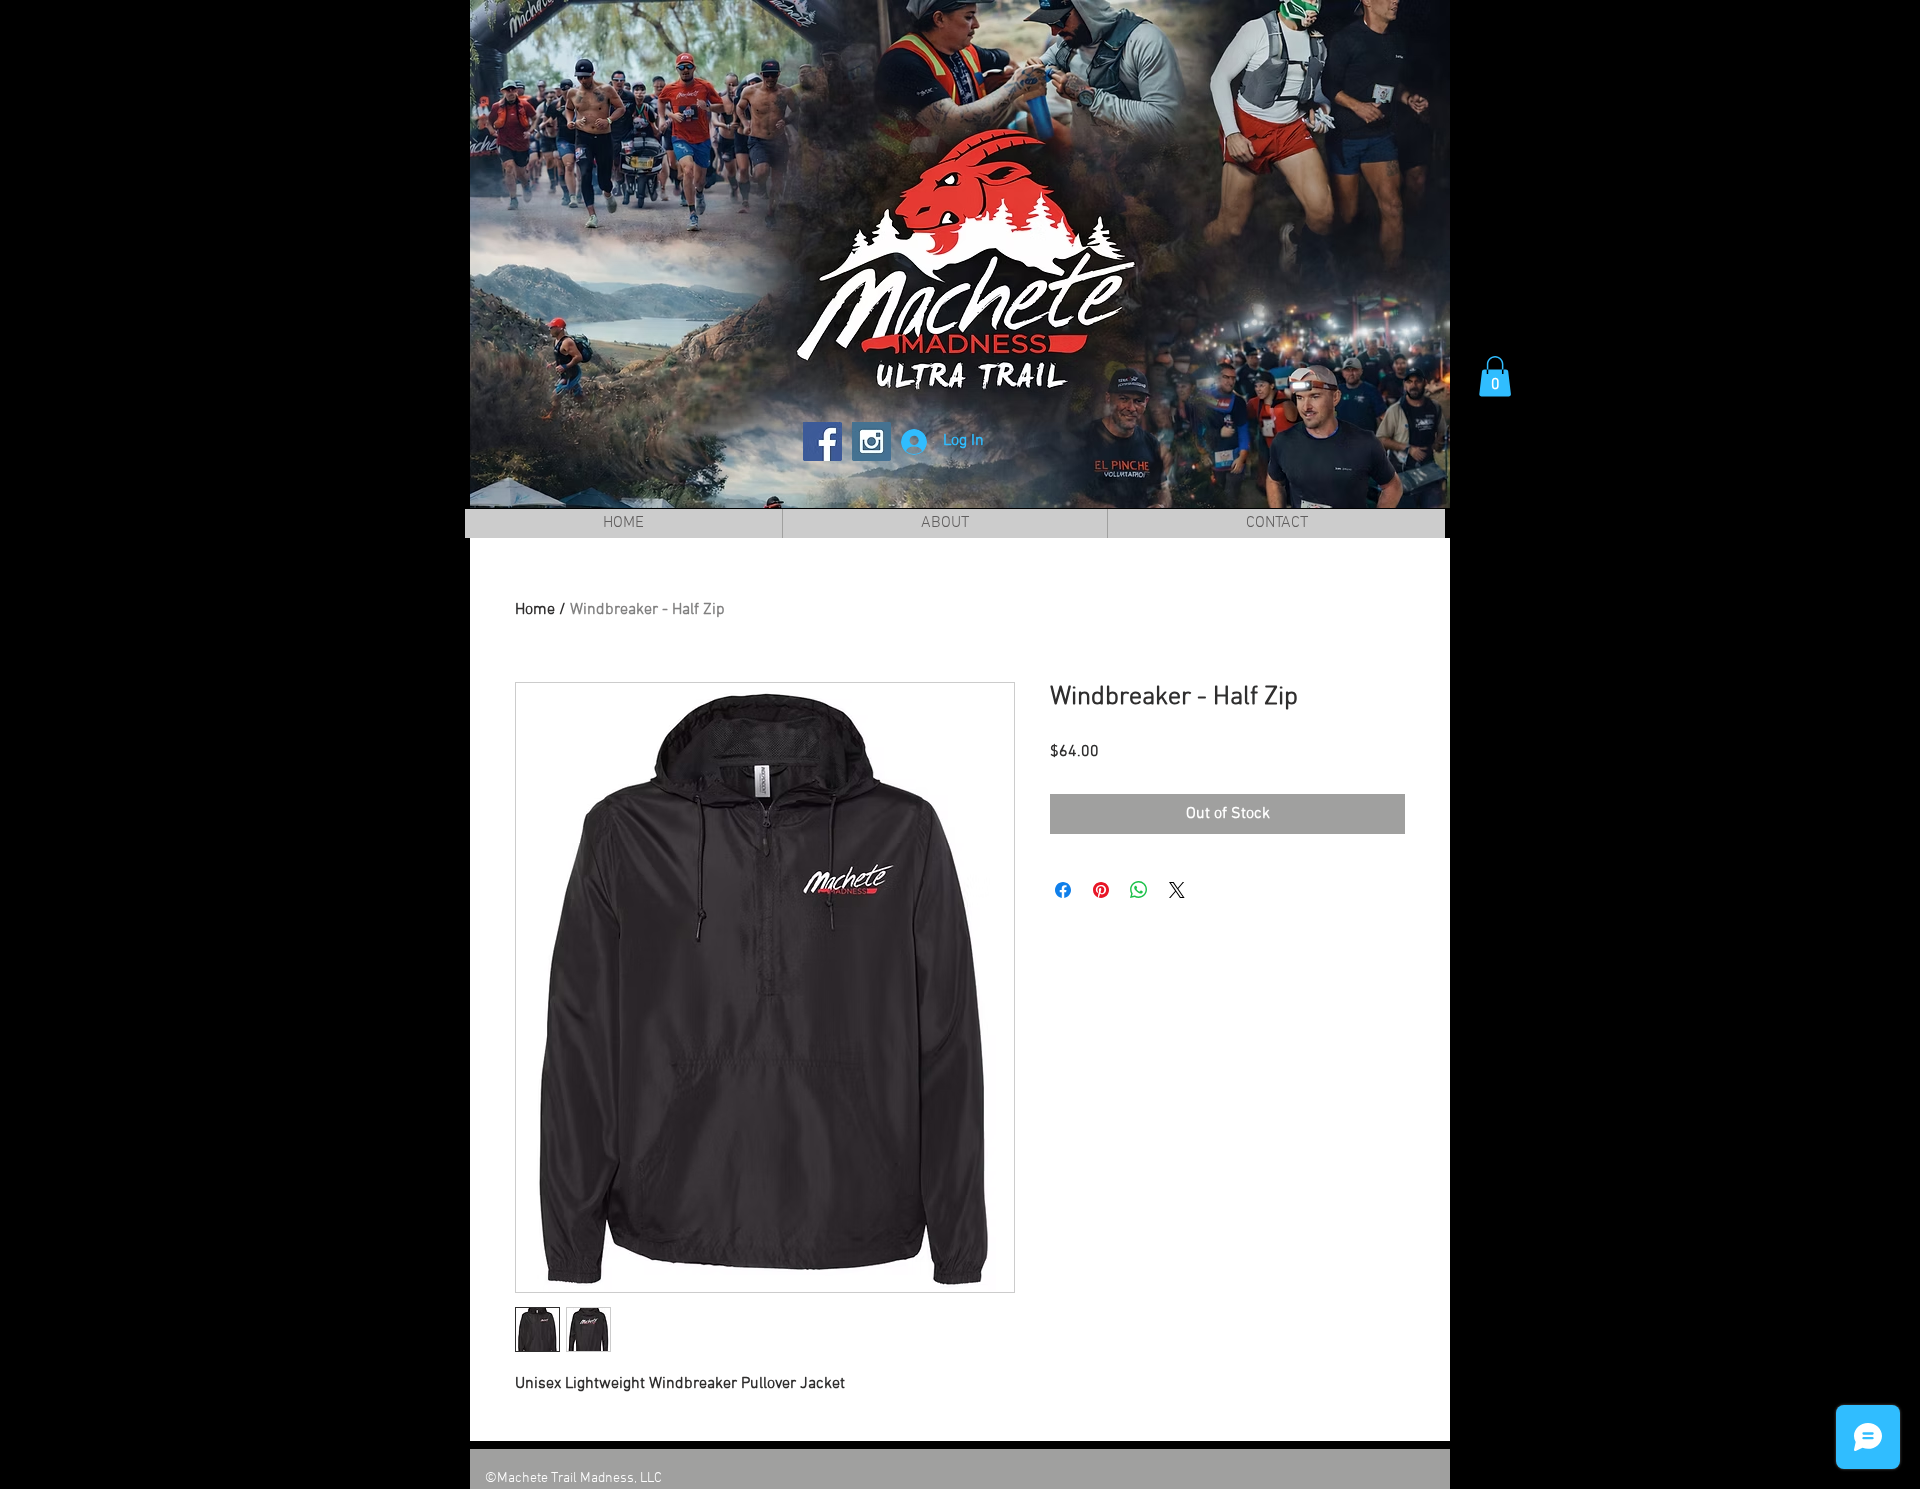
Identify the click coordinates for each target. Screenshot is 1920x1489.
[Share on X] (1177, 890)
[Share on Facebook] (1063, 890)
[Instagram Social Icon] (871, 441)
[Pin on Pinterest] (1101, 890)
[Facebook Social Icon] (822, 441)
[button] (1495, 376)
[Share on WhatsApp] (1139, 890)
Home (535, 610)
